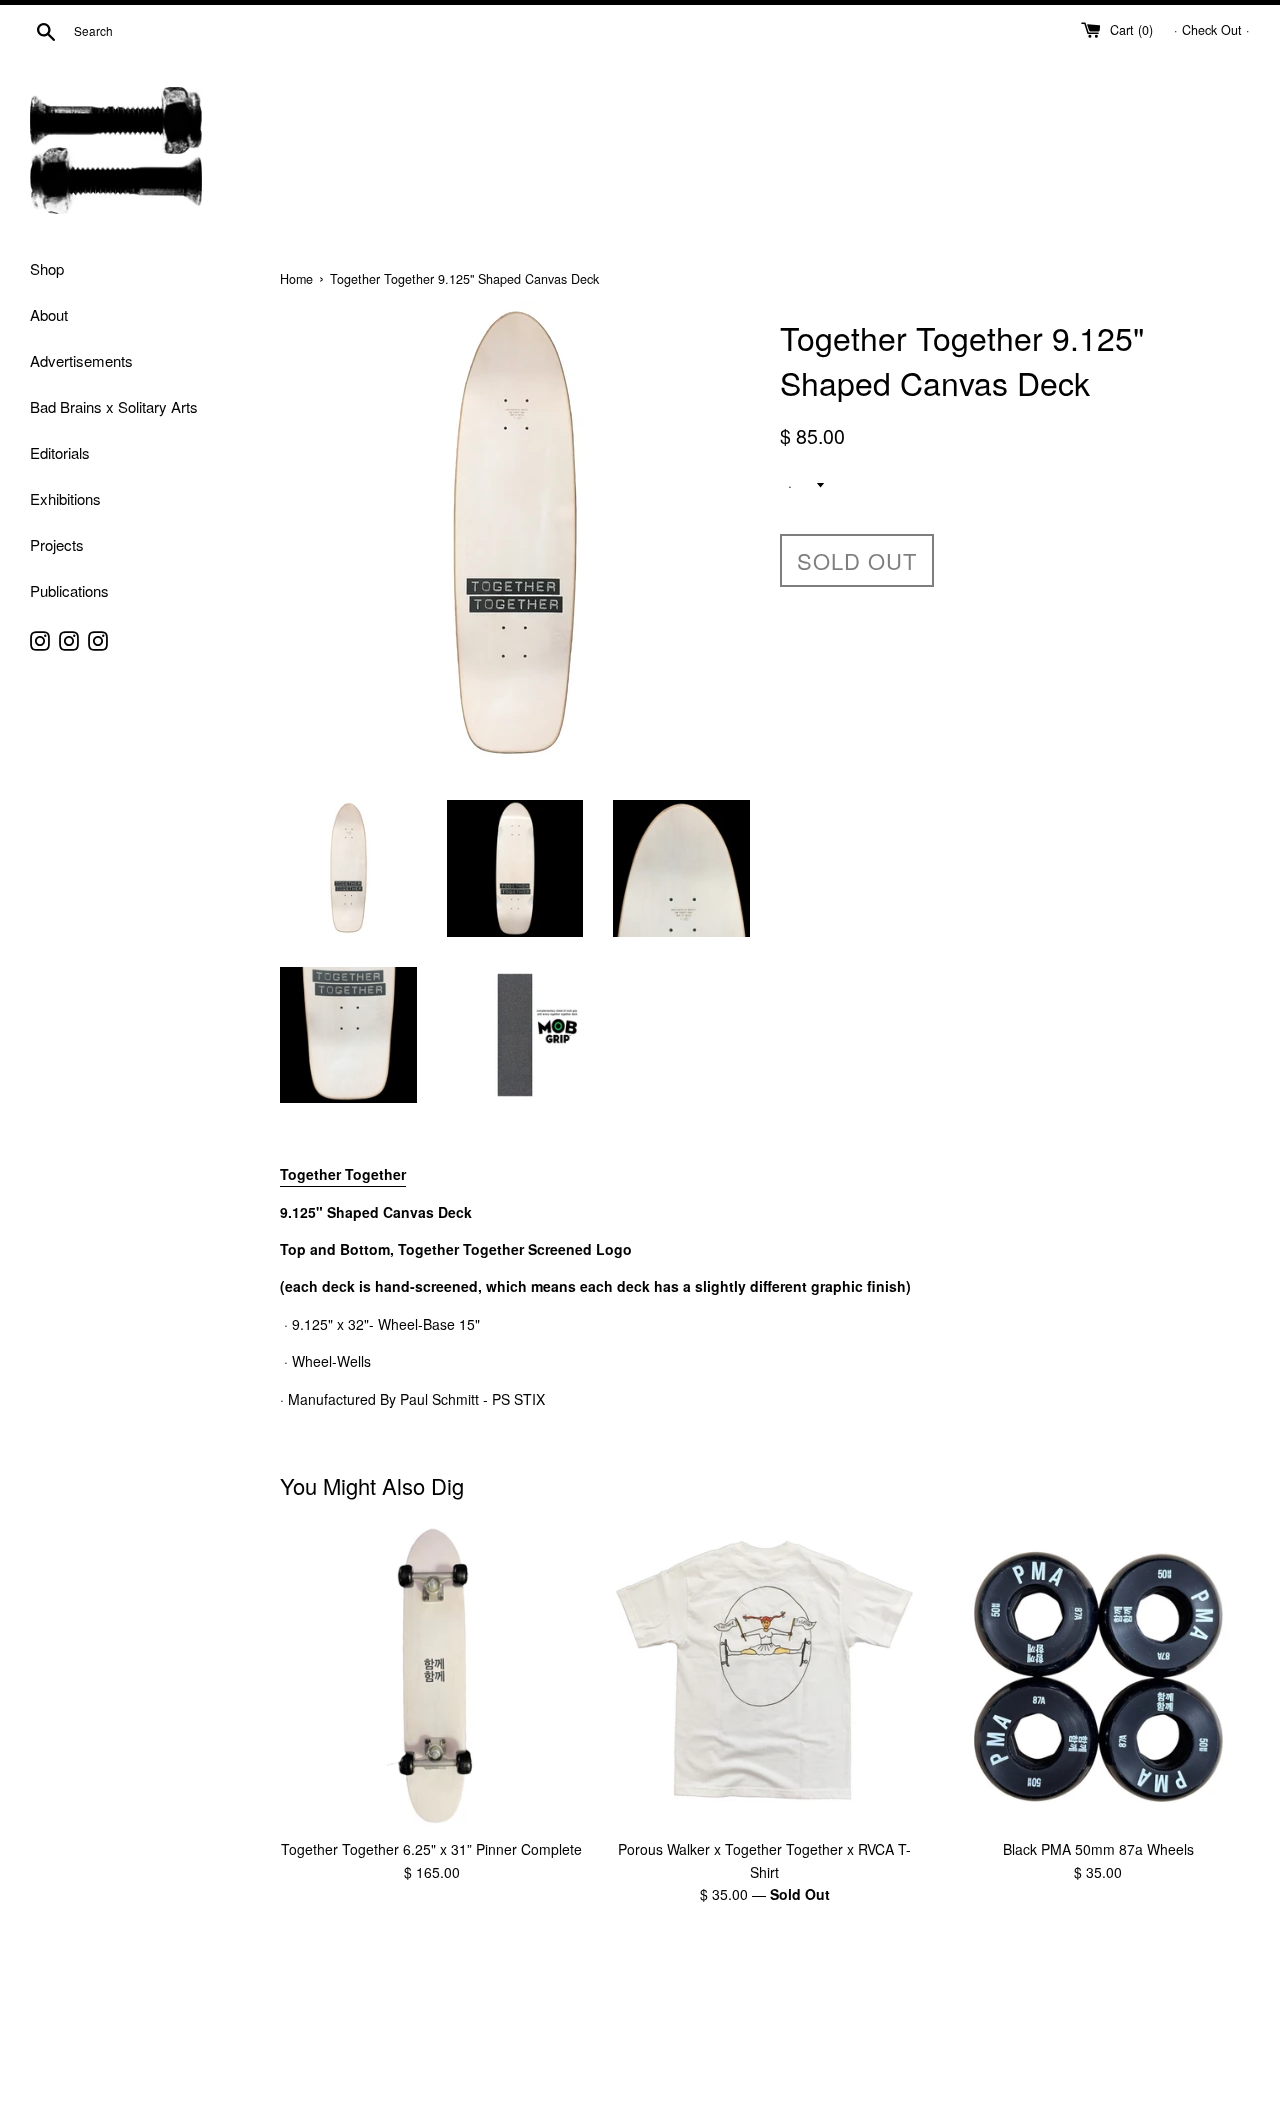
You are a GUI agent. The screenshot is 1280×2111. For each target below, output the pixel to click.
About (49, 314)
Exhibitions (65, 498)
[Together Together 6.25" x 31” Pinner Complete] (431, 1676)
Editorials (60, 452)
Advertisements (81, 360)
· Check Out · (1212, 30)
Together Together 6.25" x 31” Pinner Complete (431, 1850)
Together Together (343, 1174)
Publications (69, 590)
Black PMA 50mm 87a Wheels (1098, 1850)
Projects (57, 544)
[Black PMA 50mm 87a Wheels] (1098, 1676)
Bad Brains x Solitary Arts (114, 406)
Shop (47, 268)
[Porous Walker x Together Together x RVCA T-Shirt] (764, 1676)
